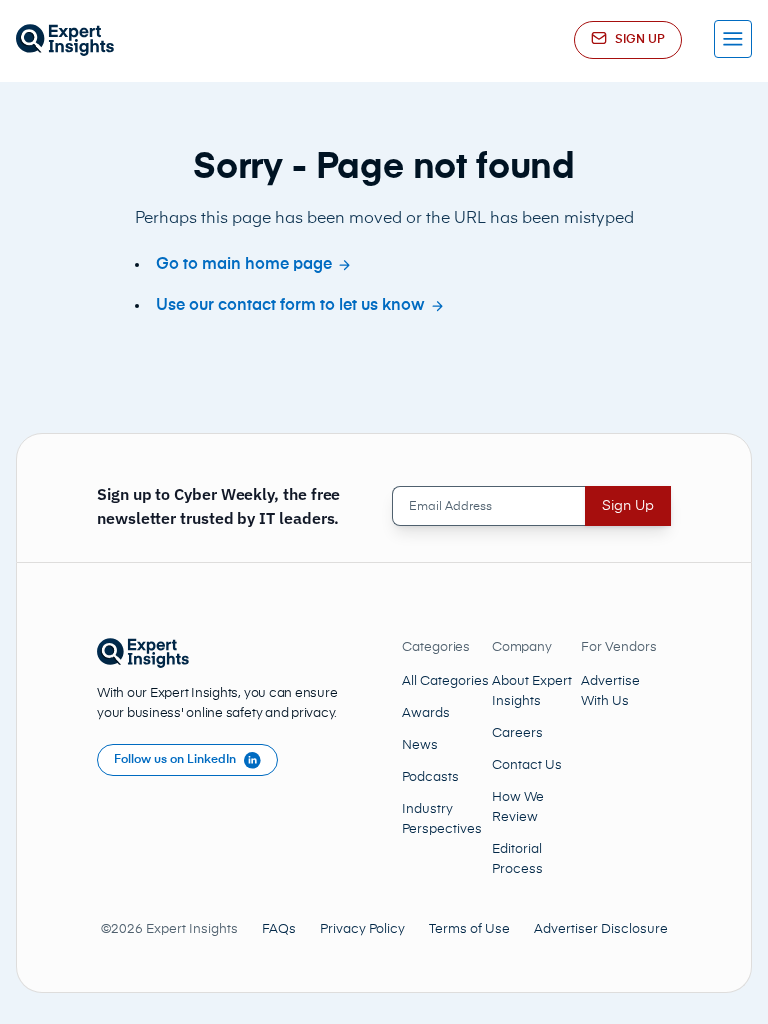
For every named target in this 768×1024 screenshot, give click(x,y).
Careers (517, 733)
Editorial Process (517, 859)
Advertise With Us (610, 691)
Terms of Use (469, 929)
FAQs (279, 929)
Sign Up (628, 506)
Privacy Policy (362, 929)
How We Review (518, 807)
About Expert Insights (532, 691)
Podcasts (430, 777)
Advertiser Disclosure (601, 929)
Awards (426, 713)
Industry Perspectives (442, 819)
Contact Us (527, 765)
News (420, 745)
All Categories (445, 681)
